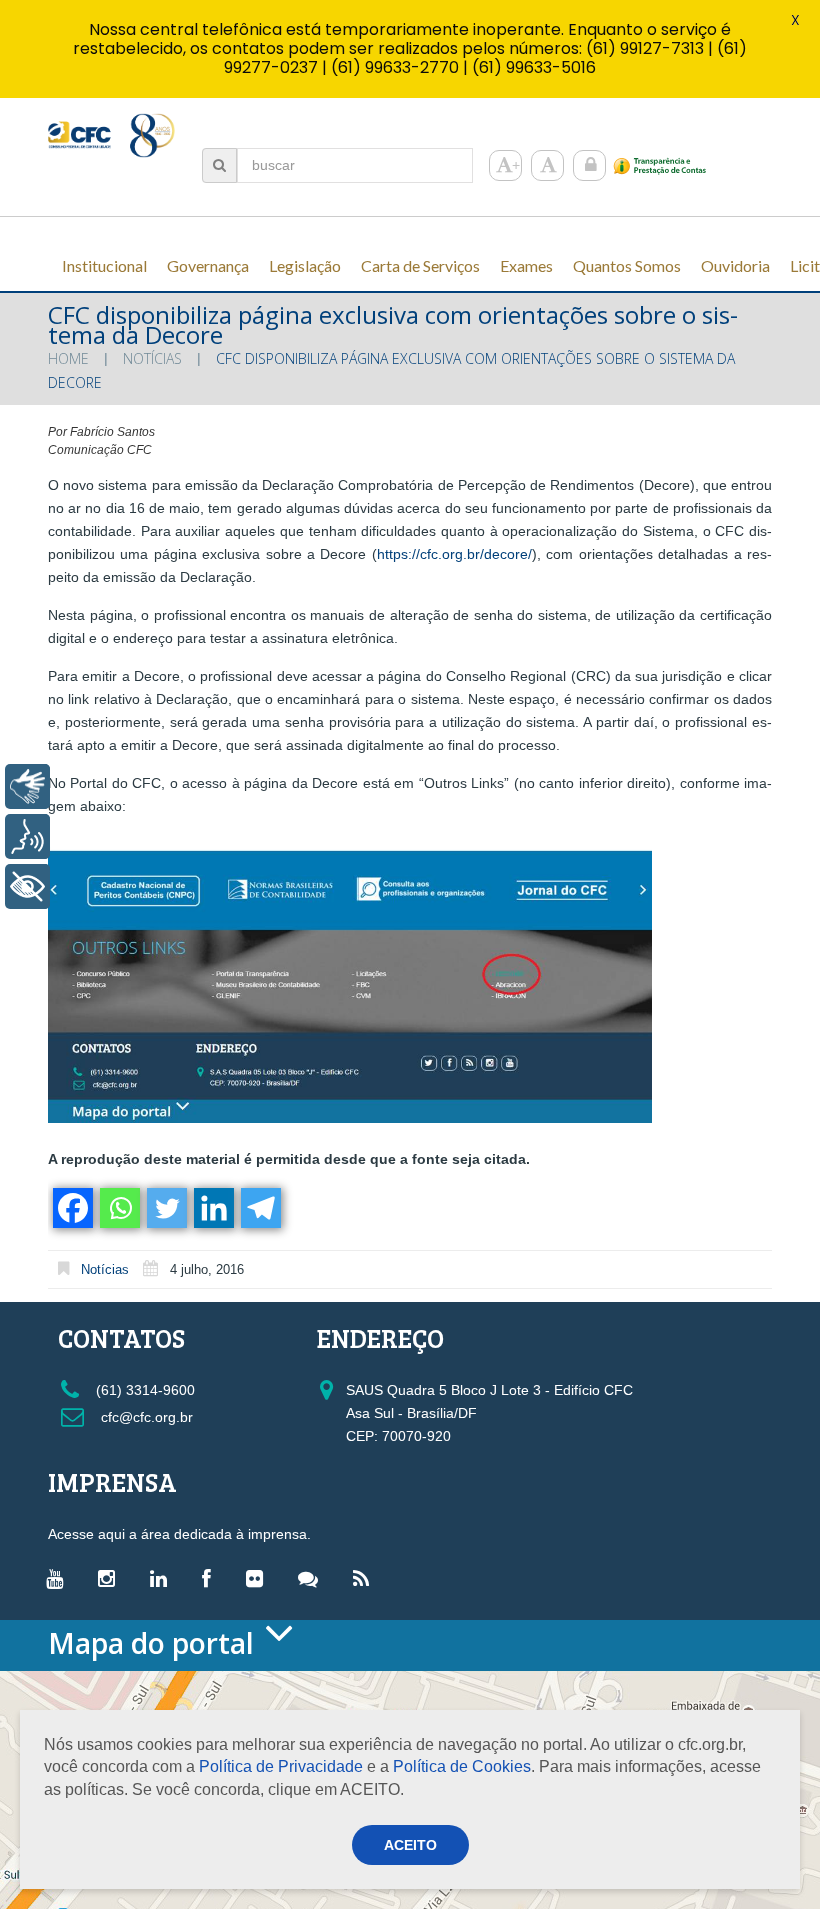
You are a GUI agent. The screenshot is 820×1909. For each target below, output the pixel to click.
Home (68, 358)
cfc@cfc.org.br (145, 1417)
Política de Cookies (462, 1766)
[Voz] (27, 836)
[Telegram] (259, 1208)
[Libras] (27, 786)
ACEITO (410, 1845)
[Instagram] (111, 1578)
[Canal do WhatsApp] (313, 1578)
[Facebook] (71, 1208)
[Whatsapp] (118, 1208)
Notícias (152, 358)
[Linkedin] (212, 1208)
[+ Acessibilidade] (27, 886)
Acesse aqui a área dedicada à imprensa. (179, 1534)
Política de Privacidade (281, 1766)
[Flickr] (259, 1578)
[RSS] (366, 1578)
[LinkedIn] (163, 1578)
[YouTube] (59, 1578)
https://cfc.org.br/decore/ (454, 554)
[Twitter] (165, 1208)
